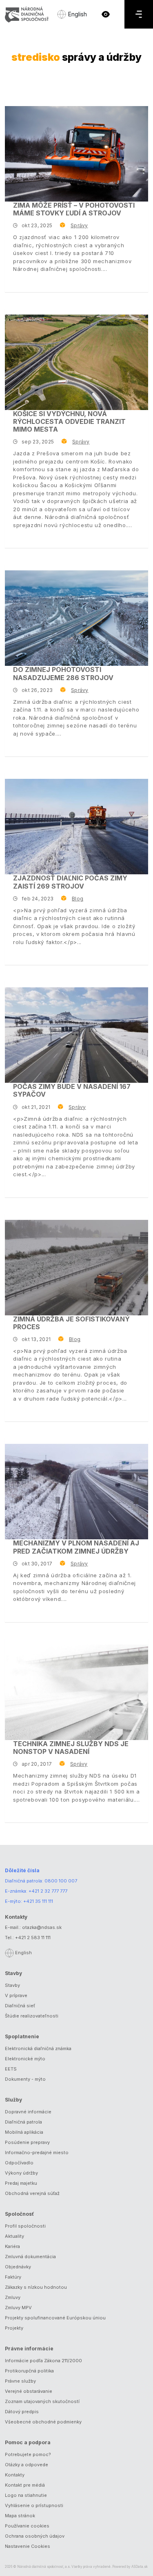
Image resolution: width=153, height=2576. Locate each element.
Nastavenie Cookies (28, 2546)
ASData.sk (140, 2567)
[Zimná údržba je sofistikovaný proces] (76, 1268)
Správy (79, 225)
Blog (78, 899)
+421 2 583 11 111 (33, 1938)
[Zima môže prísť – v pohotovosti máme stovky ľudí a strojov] (76, 154)
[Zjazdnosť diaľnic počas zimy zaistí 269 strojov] (76, 827)
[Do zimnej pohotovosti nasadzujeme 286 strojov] (76, 618)
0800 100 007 (61, 1881)
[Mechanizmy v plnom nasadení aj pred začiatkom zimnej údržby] (76, 1492)
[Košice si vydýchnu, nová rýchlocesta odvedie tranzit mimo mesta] (76, 362)
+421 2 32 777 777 (48, 1891)
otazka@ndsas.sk (42, 1927)
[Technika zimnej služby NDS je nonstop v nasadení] (76, 1692)
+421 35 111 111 (38, 1901)
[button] (106, 14)
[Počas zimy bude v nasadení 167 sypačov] (76, 1035)
